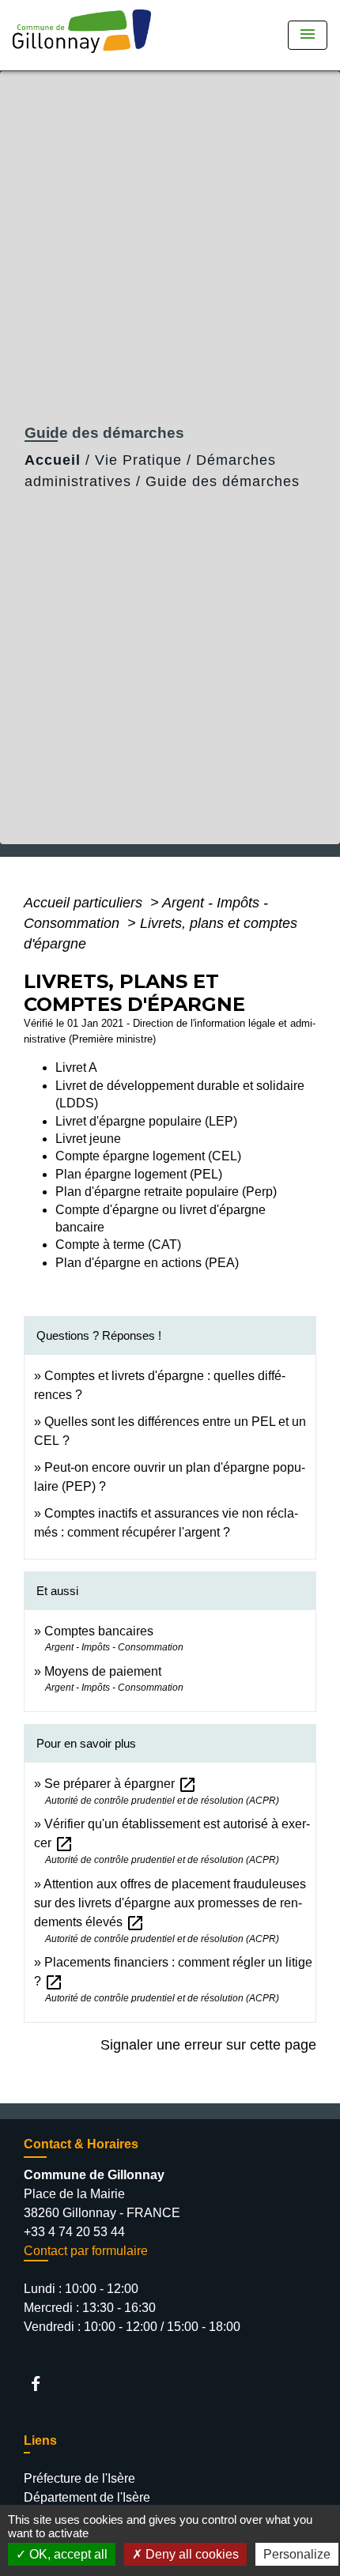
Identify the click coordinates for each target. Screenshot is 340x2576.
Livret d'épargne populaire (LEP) (146, 1121)
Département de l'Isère (87, 2497)
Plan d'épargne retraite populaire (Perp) (166, 1192)
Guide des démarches (223, 481)
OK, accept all (67, 2554)
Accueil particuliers (85, 903)
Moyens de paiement (103, 1671)
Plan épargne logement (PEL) (139, 1174)
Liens (40, 2440)
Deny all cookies (191, 2554)
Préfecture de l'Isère (79, 2478)
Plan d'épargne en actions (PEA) (147, 1263)
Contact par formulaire (86, 2251)
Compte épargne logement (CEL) (148, 1156)
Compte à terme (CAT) (118, 1245)
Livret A (76, 1067)
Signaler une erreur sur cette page (208, 2045)
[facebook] (43, 2384)
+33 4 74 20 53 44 (74, 2232)
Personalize (297, 2554)
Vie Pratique (138, 460)
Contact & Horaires (81, 2144)
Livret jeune (88, 1139)
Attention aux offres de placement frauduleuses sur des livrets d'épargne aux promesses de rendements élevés (170, 1903)
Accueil (53, 460)
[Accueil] (87, 35)
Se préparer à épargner (121, 1784)
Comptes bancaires (99, 1631)
